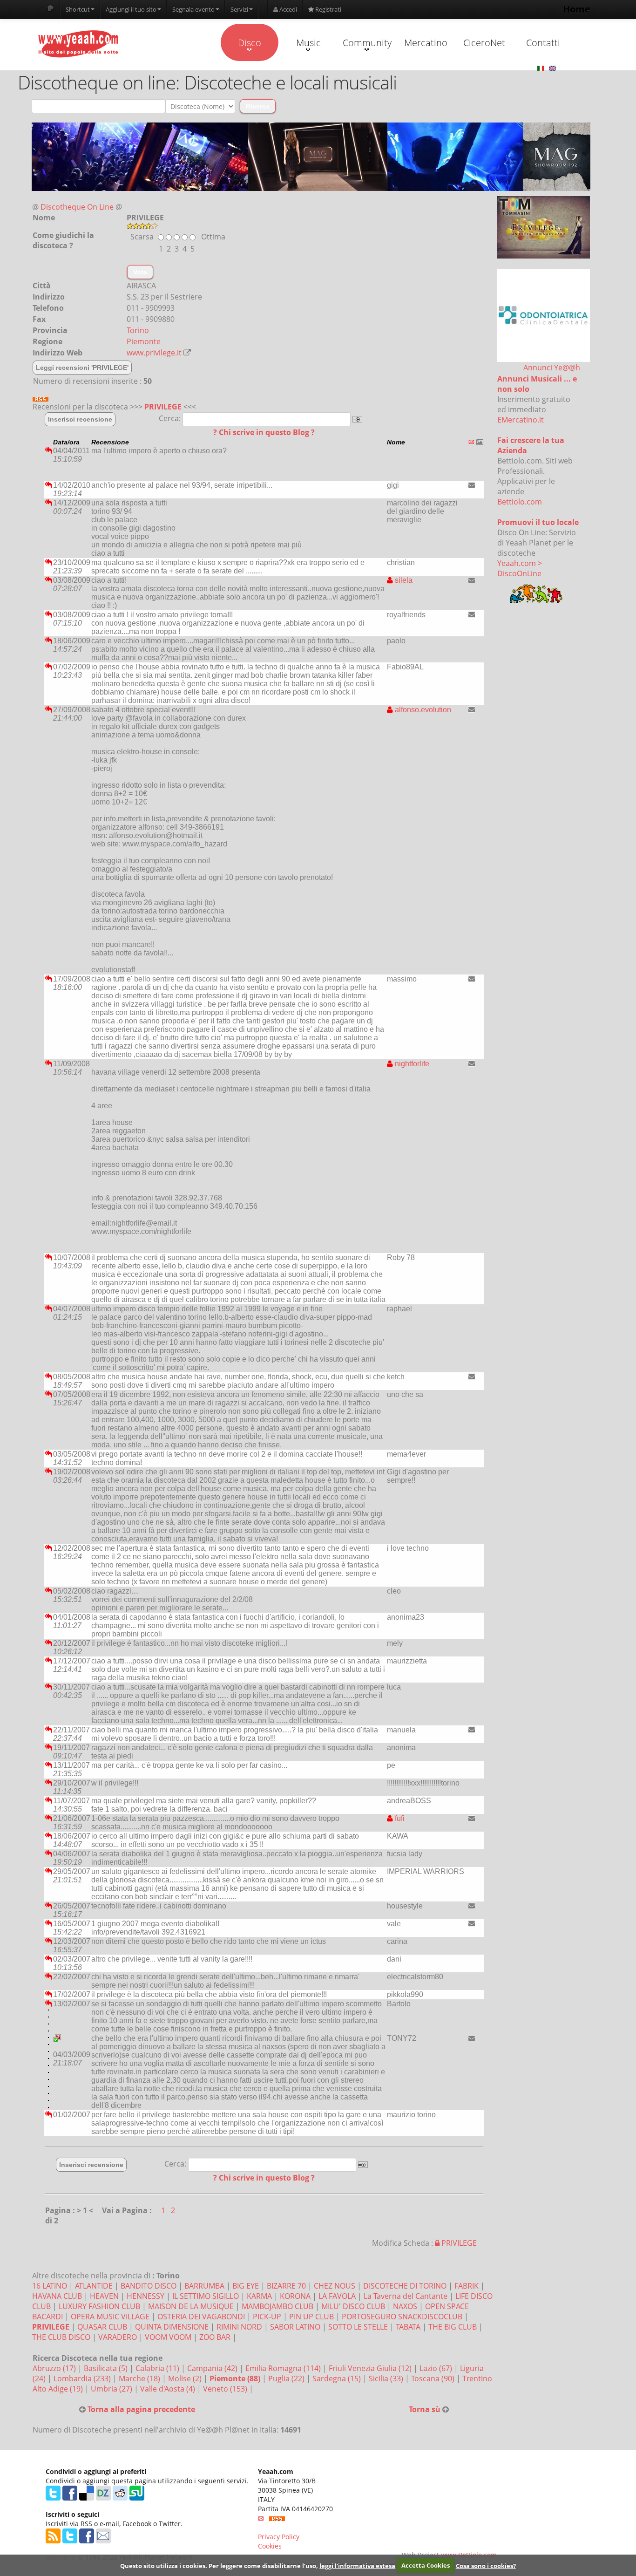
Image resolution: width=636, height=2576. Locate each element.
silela (403, 580)
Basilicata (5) (107, 2368)
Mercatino (426, 43)
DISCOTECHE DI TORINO (405, 2286)
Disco (250, 43)
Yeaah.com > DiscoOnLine (520, 568)
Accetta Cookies (426, 2565)
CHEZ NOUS (335, 2286)
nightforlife (411, 1064)
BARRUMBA (204, 2286)
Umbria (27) (112, 2389)
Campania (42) (213, 2368)
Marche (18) (140, 2378)
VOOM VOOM (168, 2337)
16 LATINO (50, 2286)
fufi (399, 1818)
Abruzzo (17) (55, 2368)
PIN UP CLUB (311, 2317)
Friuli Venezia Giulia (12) (371, 2368)
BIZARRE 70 (286, 2286)
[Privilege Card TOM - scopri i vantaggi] (543, 227)
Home (577, 9)
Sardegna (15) (338, 2378)
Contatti (543, 43)
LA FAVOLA (337, 2296)
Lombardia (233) (83, 2378)
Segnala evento (193, 9)
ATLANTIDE (94, 2286)
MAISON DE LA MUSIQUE (191, 2306)
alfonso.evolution (422, 710)
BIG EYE (246, 2286)
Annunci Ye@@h (552, 368)
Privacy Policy (279, 2537)
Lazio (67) (437, 2368)
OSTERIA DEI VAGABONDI (201, 2317)
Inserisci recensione (80, 419)
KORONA (295, 2296)
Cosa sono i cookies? (486, 2565)
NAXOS (405, 2306)
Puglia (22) (287, 2378)
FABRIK (467, 2286)
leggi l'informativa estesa (357, 2565)
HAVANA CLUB (57, 2296)
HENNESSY (145, 2296)
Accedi (288, 9)
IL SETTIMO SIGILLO (206, 2296)
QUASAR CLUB (102, 2327)
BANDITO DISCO (149, 2286)
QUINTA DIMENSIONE (172, 2327)
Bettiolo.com (520, 502)
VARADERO (118, 2337)
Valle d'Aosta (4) (169, 2389)
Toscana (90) (434, 2378)
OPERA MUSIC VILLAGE (110, 2317)
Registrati (328, 9)
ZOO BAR (215, 2337)
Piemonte (144, 341)
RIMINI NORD (239, 2327)
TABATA (408, 2327)
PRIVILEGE (163, 407)
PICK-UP (267, 2317)
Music (308, 43)
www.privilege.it (154, 353)
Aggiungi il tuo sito (131, 9)
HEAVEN (104, 2296)
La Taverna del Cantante (406, 2296)
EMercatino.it (521, 420)
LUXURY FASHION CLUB (99, 2306)
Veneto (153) (226, 2389)
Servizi (239, 9)
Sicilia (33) (387, 2378)
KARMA (259, 2296)
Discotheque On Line (77, 207)
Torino (138, 330)
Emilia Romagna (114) (284, 2368)
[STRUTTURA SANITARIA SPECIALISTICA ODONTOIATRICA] (543, 315)
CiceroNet (484, 43)
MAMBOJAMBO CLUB (277, 2306)
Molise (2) (186, 2378)
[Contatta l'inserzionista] (472, 485)
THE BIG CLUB (453, 2327)
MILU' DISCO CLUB (353, 2306)
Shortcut (78, 9)
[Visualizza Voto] (311, 226)
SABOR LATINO (295, 2327)
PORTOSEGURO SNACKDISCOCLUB (402, 2317)
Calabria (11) (158, 2368)
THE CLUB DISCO (61, 2337)
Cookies (270, 2546)
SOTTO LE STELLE (358, 2327)
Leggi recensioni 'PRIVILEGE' (82, 368)
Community (367, 43)
